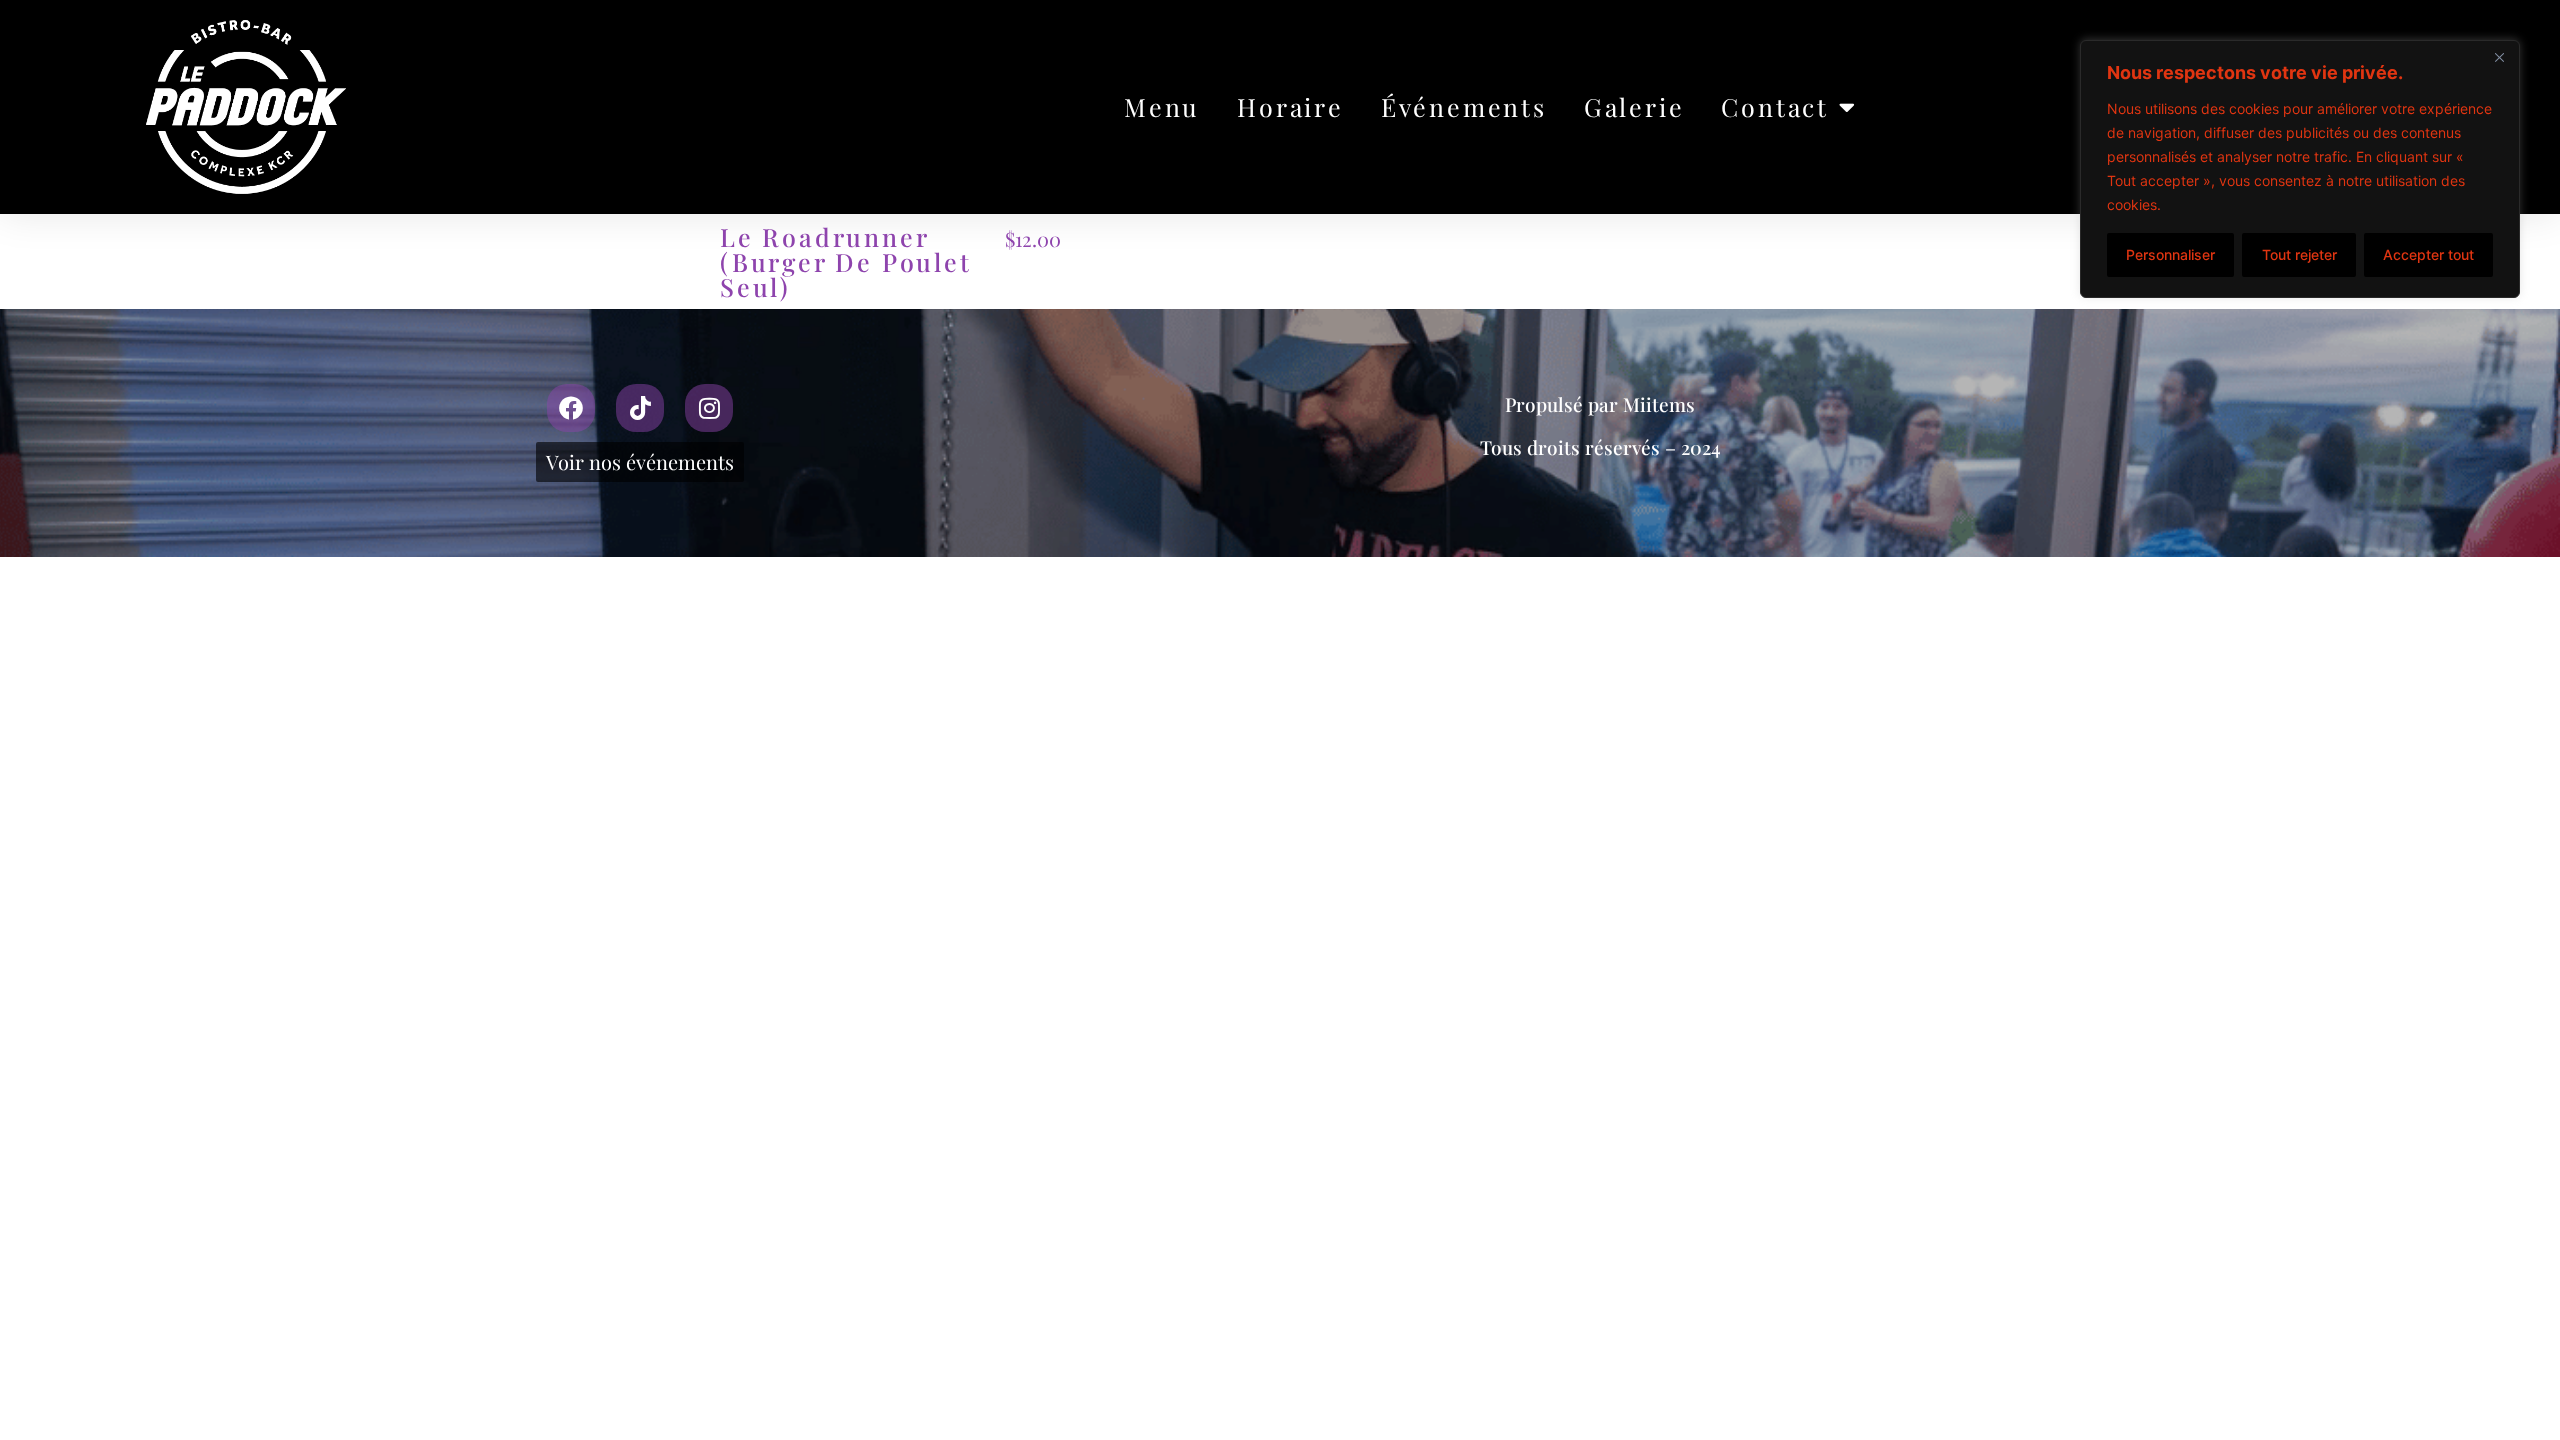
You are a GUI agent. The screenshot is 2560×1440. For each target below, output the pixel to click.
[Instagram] (709, 408)
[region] (2300, 169)
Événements (1464, 106)
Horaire (1290, 106)
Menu (1162, 106)
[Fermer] (2499, 57)
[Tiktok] (640, 408)
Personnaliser (2170, 254)
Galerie (1634, 106)
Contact (1775, 106)
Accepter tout (2428, 254)
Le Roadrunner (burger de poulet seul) (846, 261)
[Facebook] (571, 408)
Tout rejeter (2299, 254)
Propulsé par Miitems (1600, 404)
